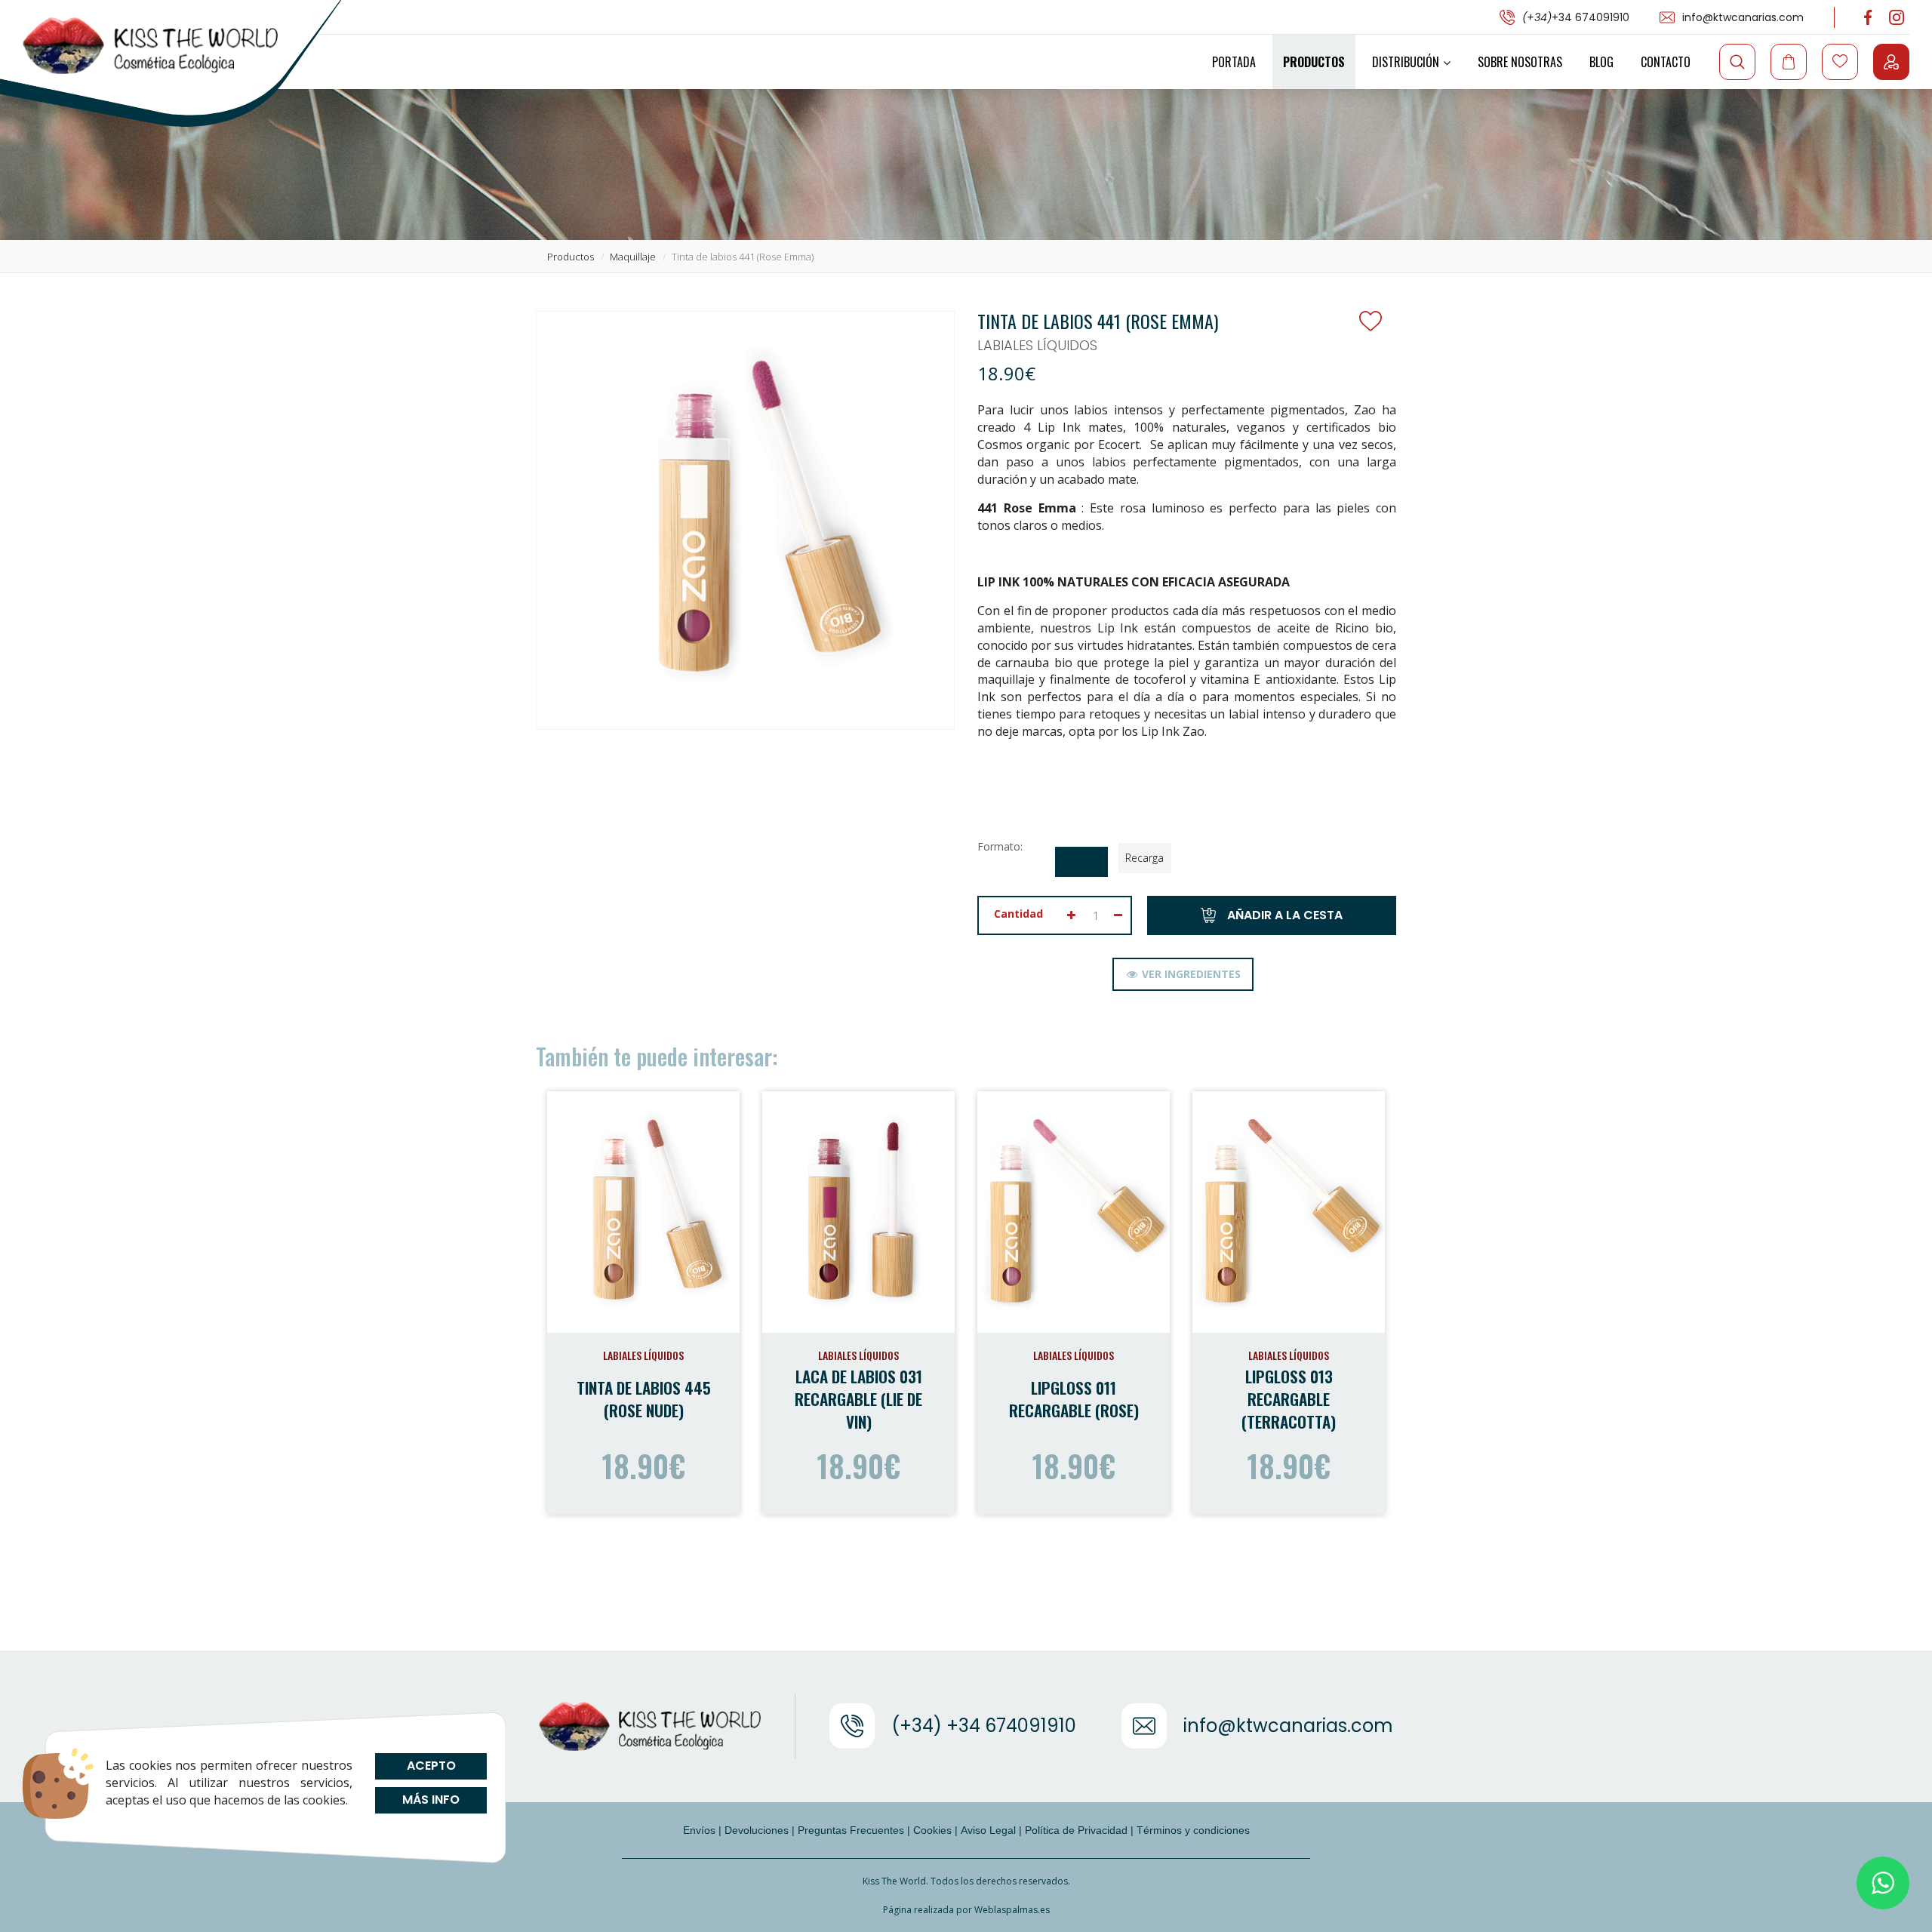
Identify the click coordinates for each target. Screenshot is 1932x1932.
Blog (1601, 62)
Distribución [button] (1406, 62)
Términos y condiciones (1193, 1830)
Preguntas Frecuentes (851, 1830)
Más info (431, 1800)
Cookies (932, 1830)
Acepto (431, 1766)
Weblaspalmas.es (1012, 1910)
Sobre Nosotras (1520, 62)
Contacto (1666, 62)
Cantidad (1018, 914)
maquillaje (633, 257)
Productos (1314, 62)
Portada (1234, 62)
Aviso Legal (988, 1830)
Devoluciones (757, 1830)
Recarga (1144, 858)
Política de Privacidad (1076, 1830)
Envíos (699, 1830)
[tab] (1183, 974)
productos (571, 257)
